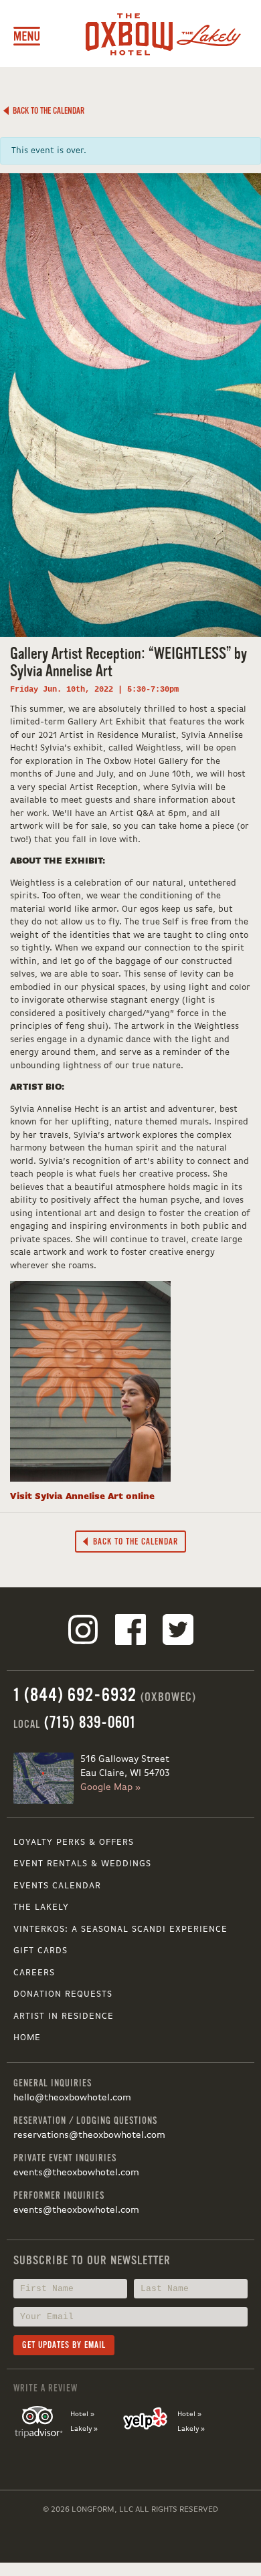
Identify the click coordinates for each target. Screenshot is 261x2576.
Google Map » (110, 1787)
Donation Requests (63, 1994)
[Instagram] (83, 1632)
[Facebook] (130, 1632)
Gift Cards (40, 1951)
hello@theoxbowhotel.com (72, 2098)
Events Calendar (57, 1886)
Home (27, 2038)
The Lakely (41, 1907)
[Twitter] (178, 1632)
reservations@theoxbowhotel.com (89, 2135)
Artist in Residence (64, 2016)
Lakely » (84, 2429)
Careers (34, 1973)
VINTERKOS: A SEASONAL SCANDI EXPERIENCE (120, 1929)
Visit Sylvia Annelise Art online (82, 1497)
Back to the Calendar (47, 111)
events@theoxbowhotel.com (76, 2173)
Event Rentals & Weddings (82, 1864)
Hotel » (82, 2414)
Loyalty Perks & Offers (74, 1843)
